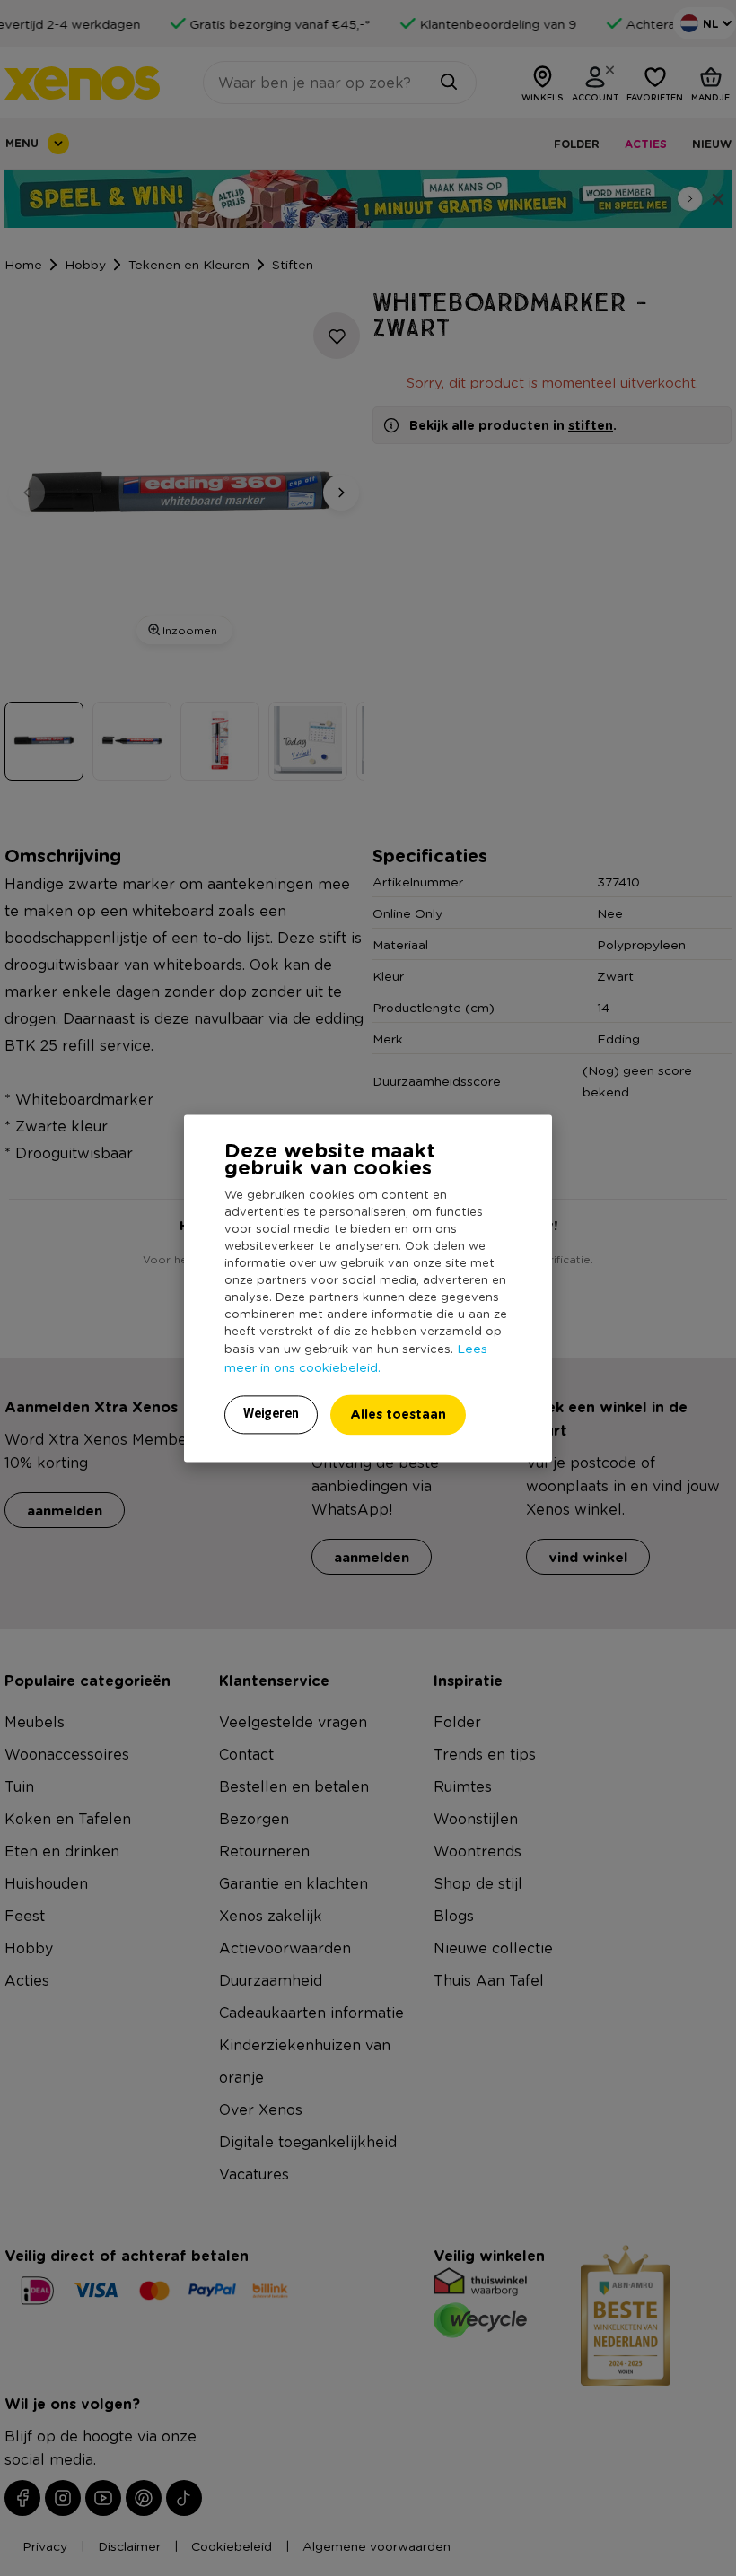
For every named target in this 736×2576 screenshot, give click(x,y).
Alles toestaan (398, 1414)
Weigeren (271, 1413)
